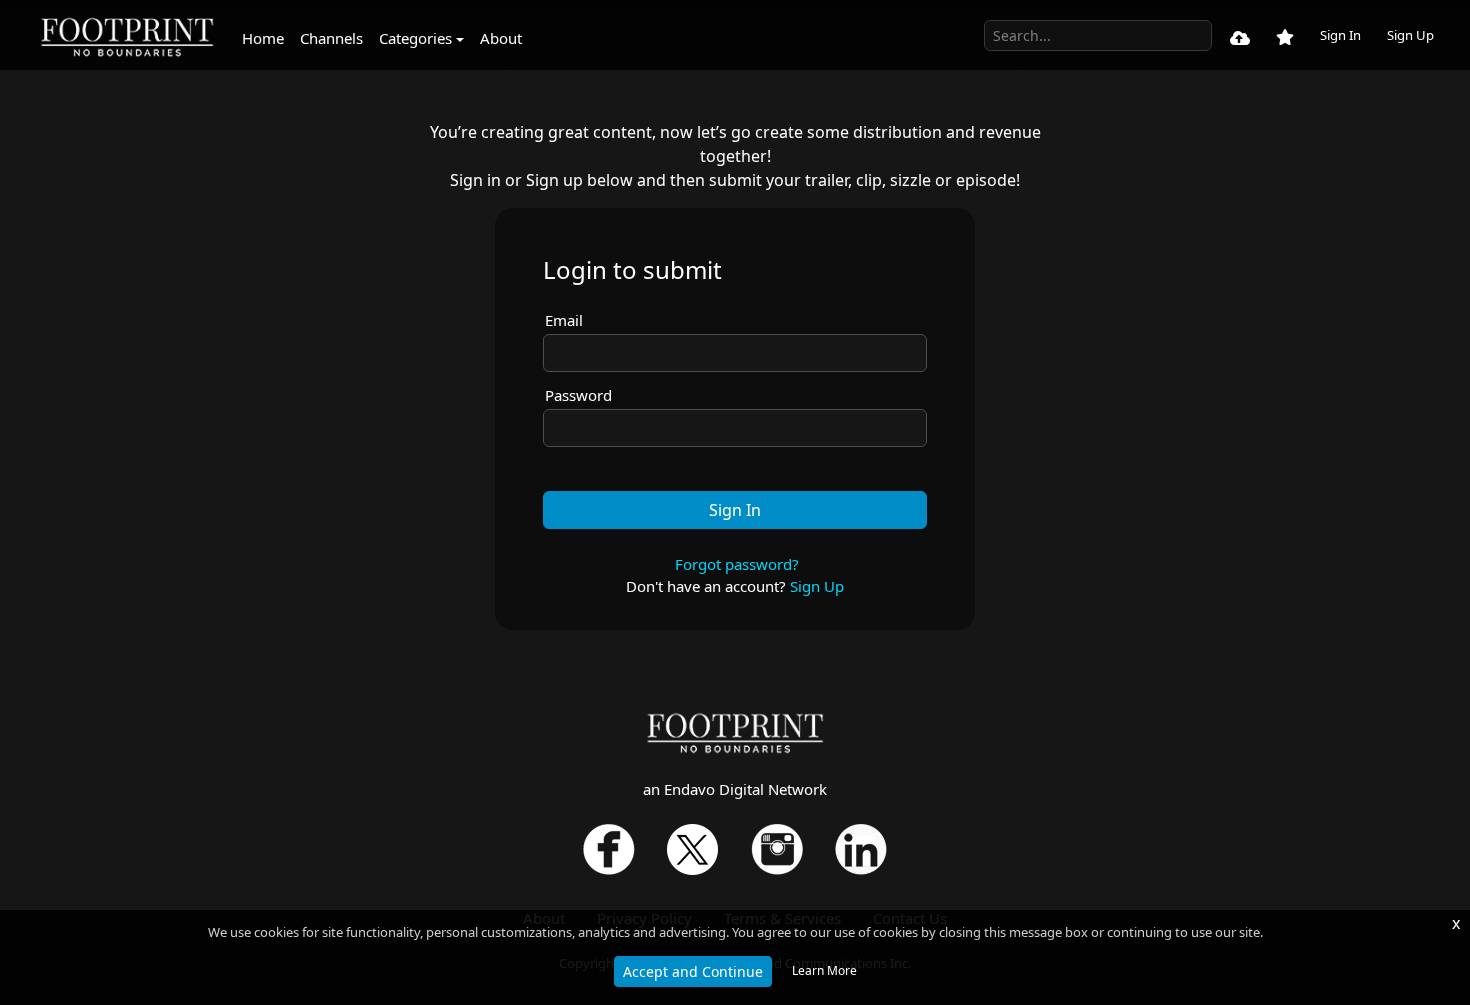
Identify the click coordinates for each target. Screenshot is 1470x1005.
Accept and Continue (693, 971)
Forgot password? (737, 564)
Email (564, 320)
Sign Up (1410, 35)
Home (263, 38)
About (501, 38)
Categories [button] (415, 38)
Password (578, 395)
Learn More (824, 970)
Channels (331, 38)
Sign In (1340, 35)
